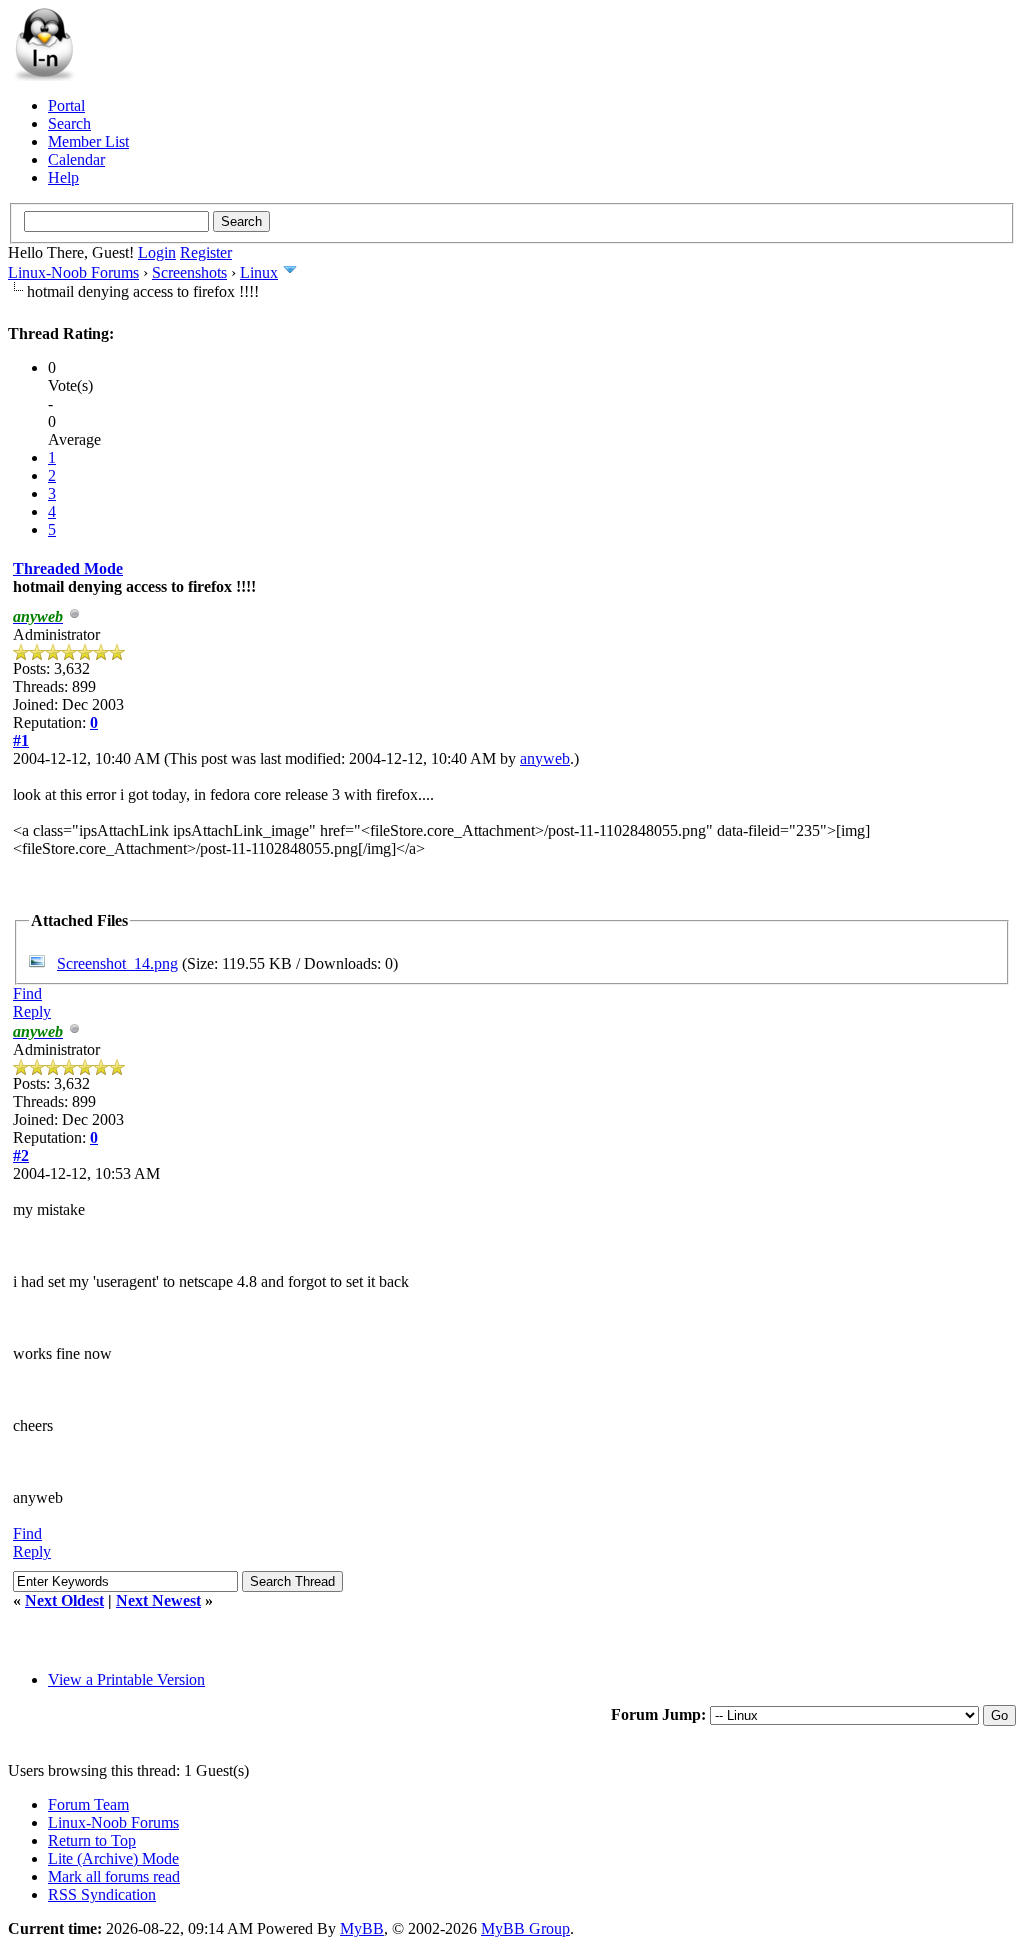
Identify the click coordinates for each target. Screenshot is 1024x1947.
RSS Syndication (102, 1894)
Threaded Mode (68, 568)
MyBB (362, 1928)
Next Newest (158, 1600)
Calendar (76, 159)
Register (206, 252)
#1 (21, 740)
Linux (259, 272)
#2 (21, 1155)
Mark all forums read (114, 1876)
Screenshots (189, 272)
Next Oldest (64, 1600)
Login (157, 252)
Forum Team (88, 1804)
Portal (66, 105)
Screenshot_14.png (117, 963)
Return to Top (92, 1840)
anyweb (545, 758)
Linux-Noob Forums (73, 272)
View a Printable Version (126, 1679)
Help (63, 177)
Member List (88, 141)
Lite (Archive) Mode (113, 1858)
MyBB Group (525, 1928)
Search (69, 123)
